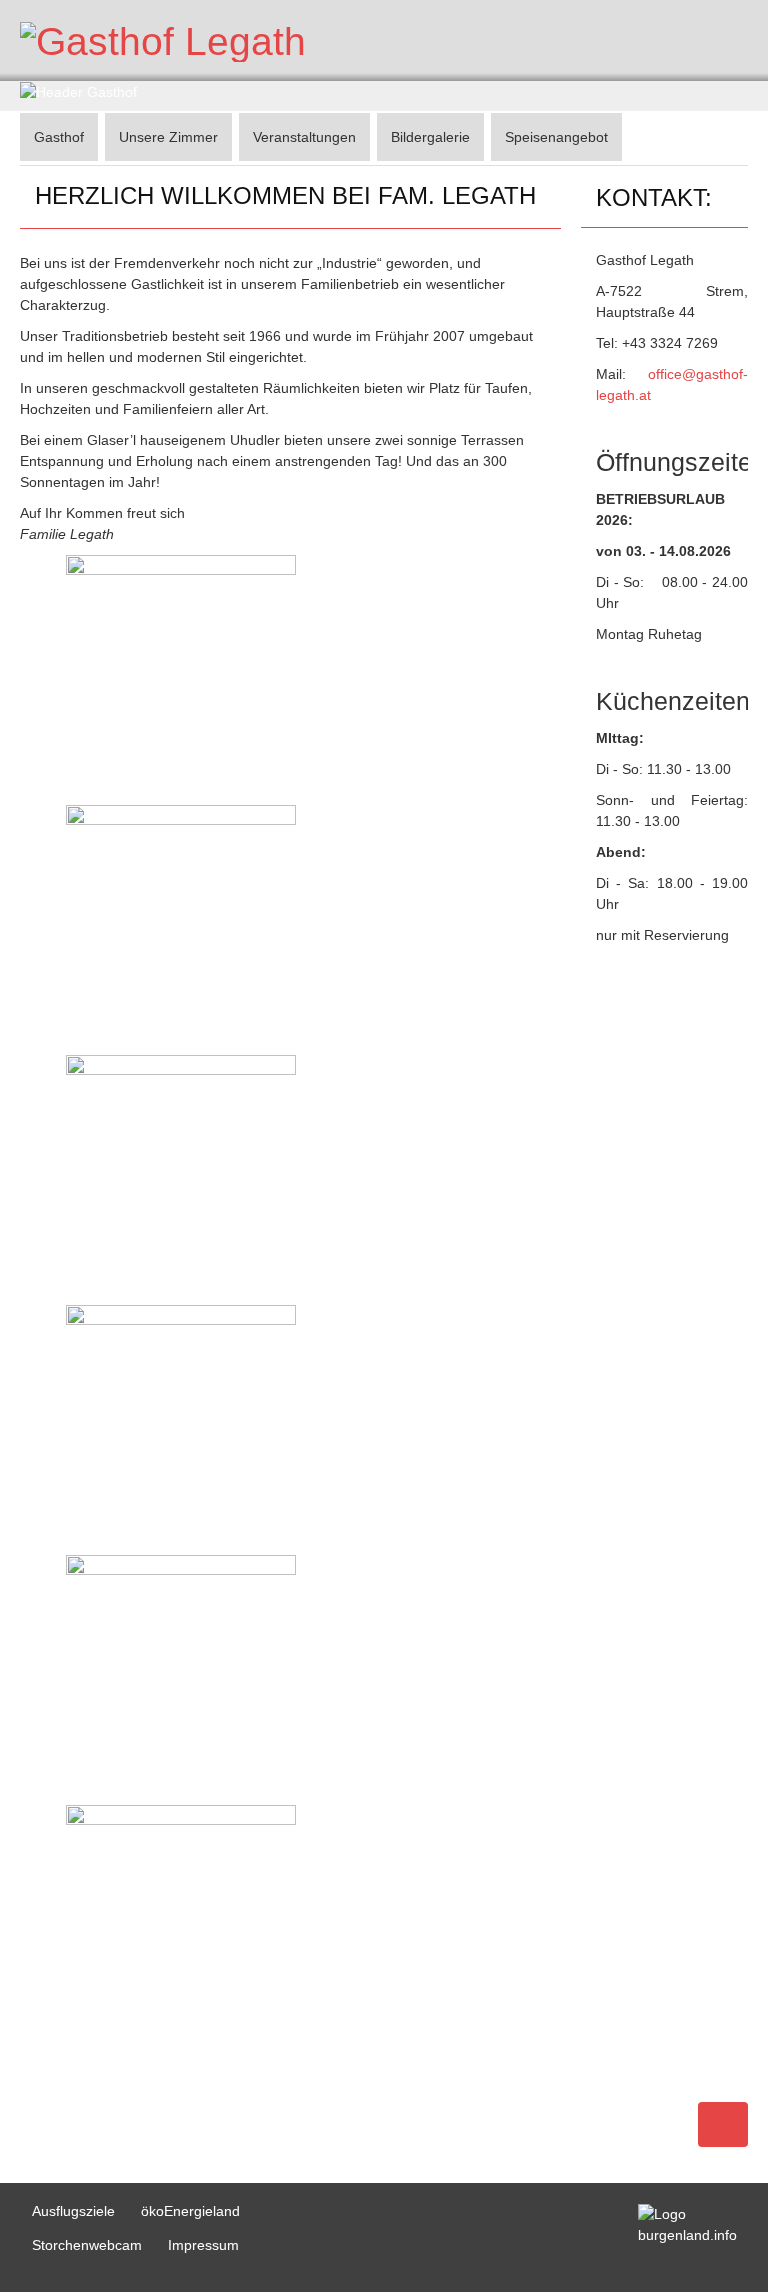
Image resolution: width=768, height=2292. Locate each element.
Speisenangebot (556, 137)
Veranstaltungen (304, 137)
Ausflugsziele (73, 2211)
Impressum (203, 2245)
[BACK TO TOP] (723, 2124)
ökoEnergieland (190, 2211)
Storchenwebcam (87, 2245)
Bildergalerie (430, 137)
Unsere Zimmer (168, 137)
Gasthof (59, 137)
